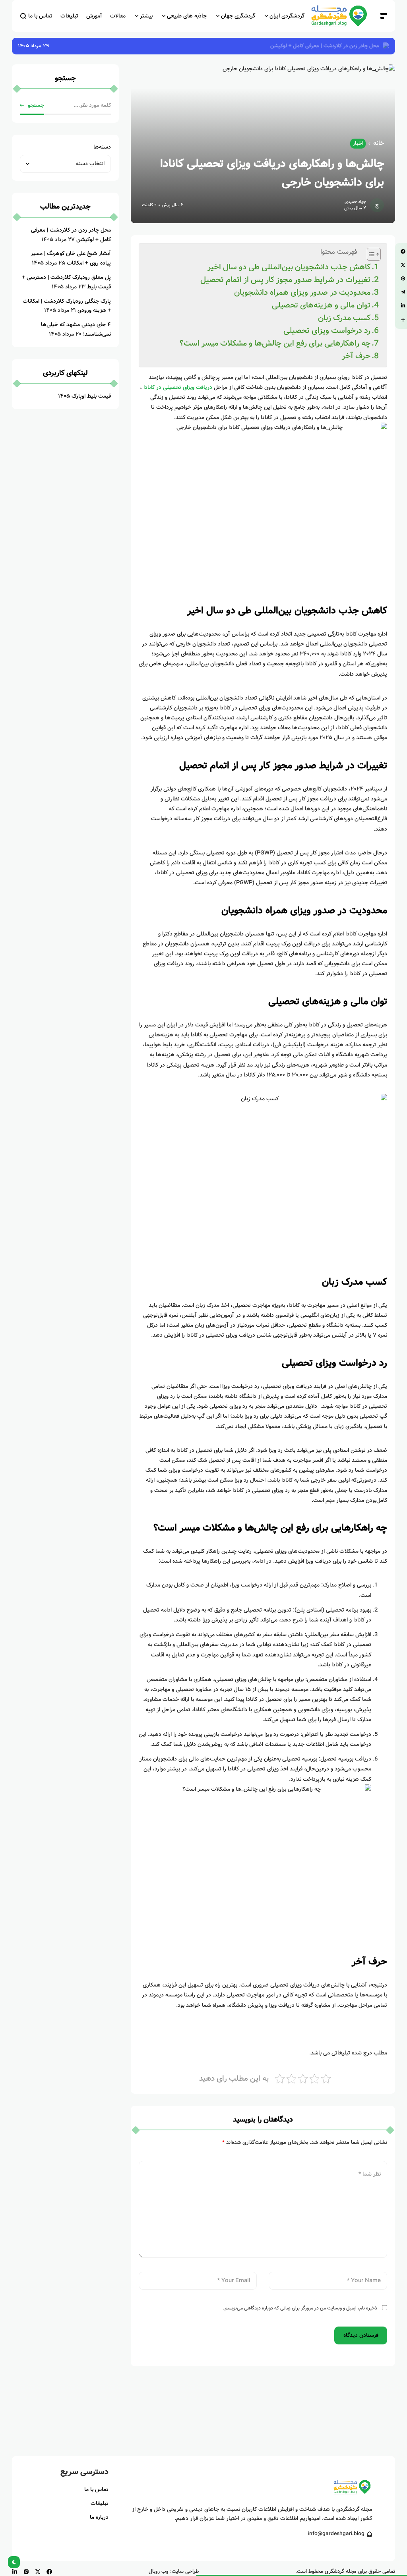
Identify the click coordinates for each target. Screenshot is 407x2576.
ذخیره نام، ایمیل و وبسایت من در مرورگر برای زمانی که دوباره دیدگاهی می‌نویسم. (300, 2308)
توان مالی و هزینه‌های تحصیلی (321, 305)
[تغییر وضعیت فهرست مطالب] (370, 254)
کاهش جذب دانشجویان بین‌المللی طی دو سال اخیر (289, 267)
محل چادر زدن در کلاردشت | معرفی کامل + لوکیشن (325, 46)
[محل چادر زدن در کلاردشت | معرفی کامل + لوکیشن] (385, 46)
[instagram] (26, 2572)
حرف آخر (356, 356)
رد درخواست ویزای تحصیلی (327, 331)
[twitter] (38, 2572)
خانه (379, 143)
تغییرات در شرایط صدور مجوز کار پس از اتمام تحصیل (285, 280)
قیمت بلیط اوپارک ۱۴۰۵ (84, 396)
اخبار (358, 143)
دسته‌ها (102, 147)
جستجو (36, 105)
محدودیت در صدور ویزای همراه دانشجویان (302, 293)
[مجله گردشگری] (343, 16)
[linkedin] (15, 2572)
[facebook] (49, 2572)
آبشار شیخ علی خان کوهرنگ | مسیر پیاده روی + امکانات (71, 258)
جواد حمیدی (355, 202)
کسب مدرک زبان (344, 318)
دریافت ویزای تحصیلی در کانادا (178, 387)
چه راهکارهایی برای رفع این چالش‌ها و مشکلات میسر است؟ (275, 343)
